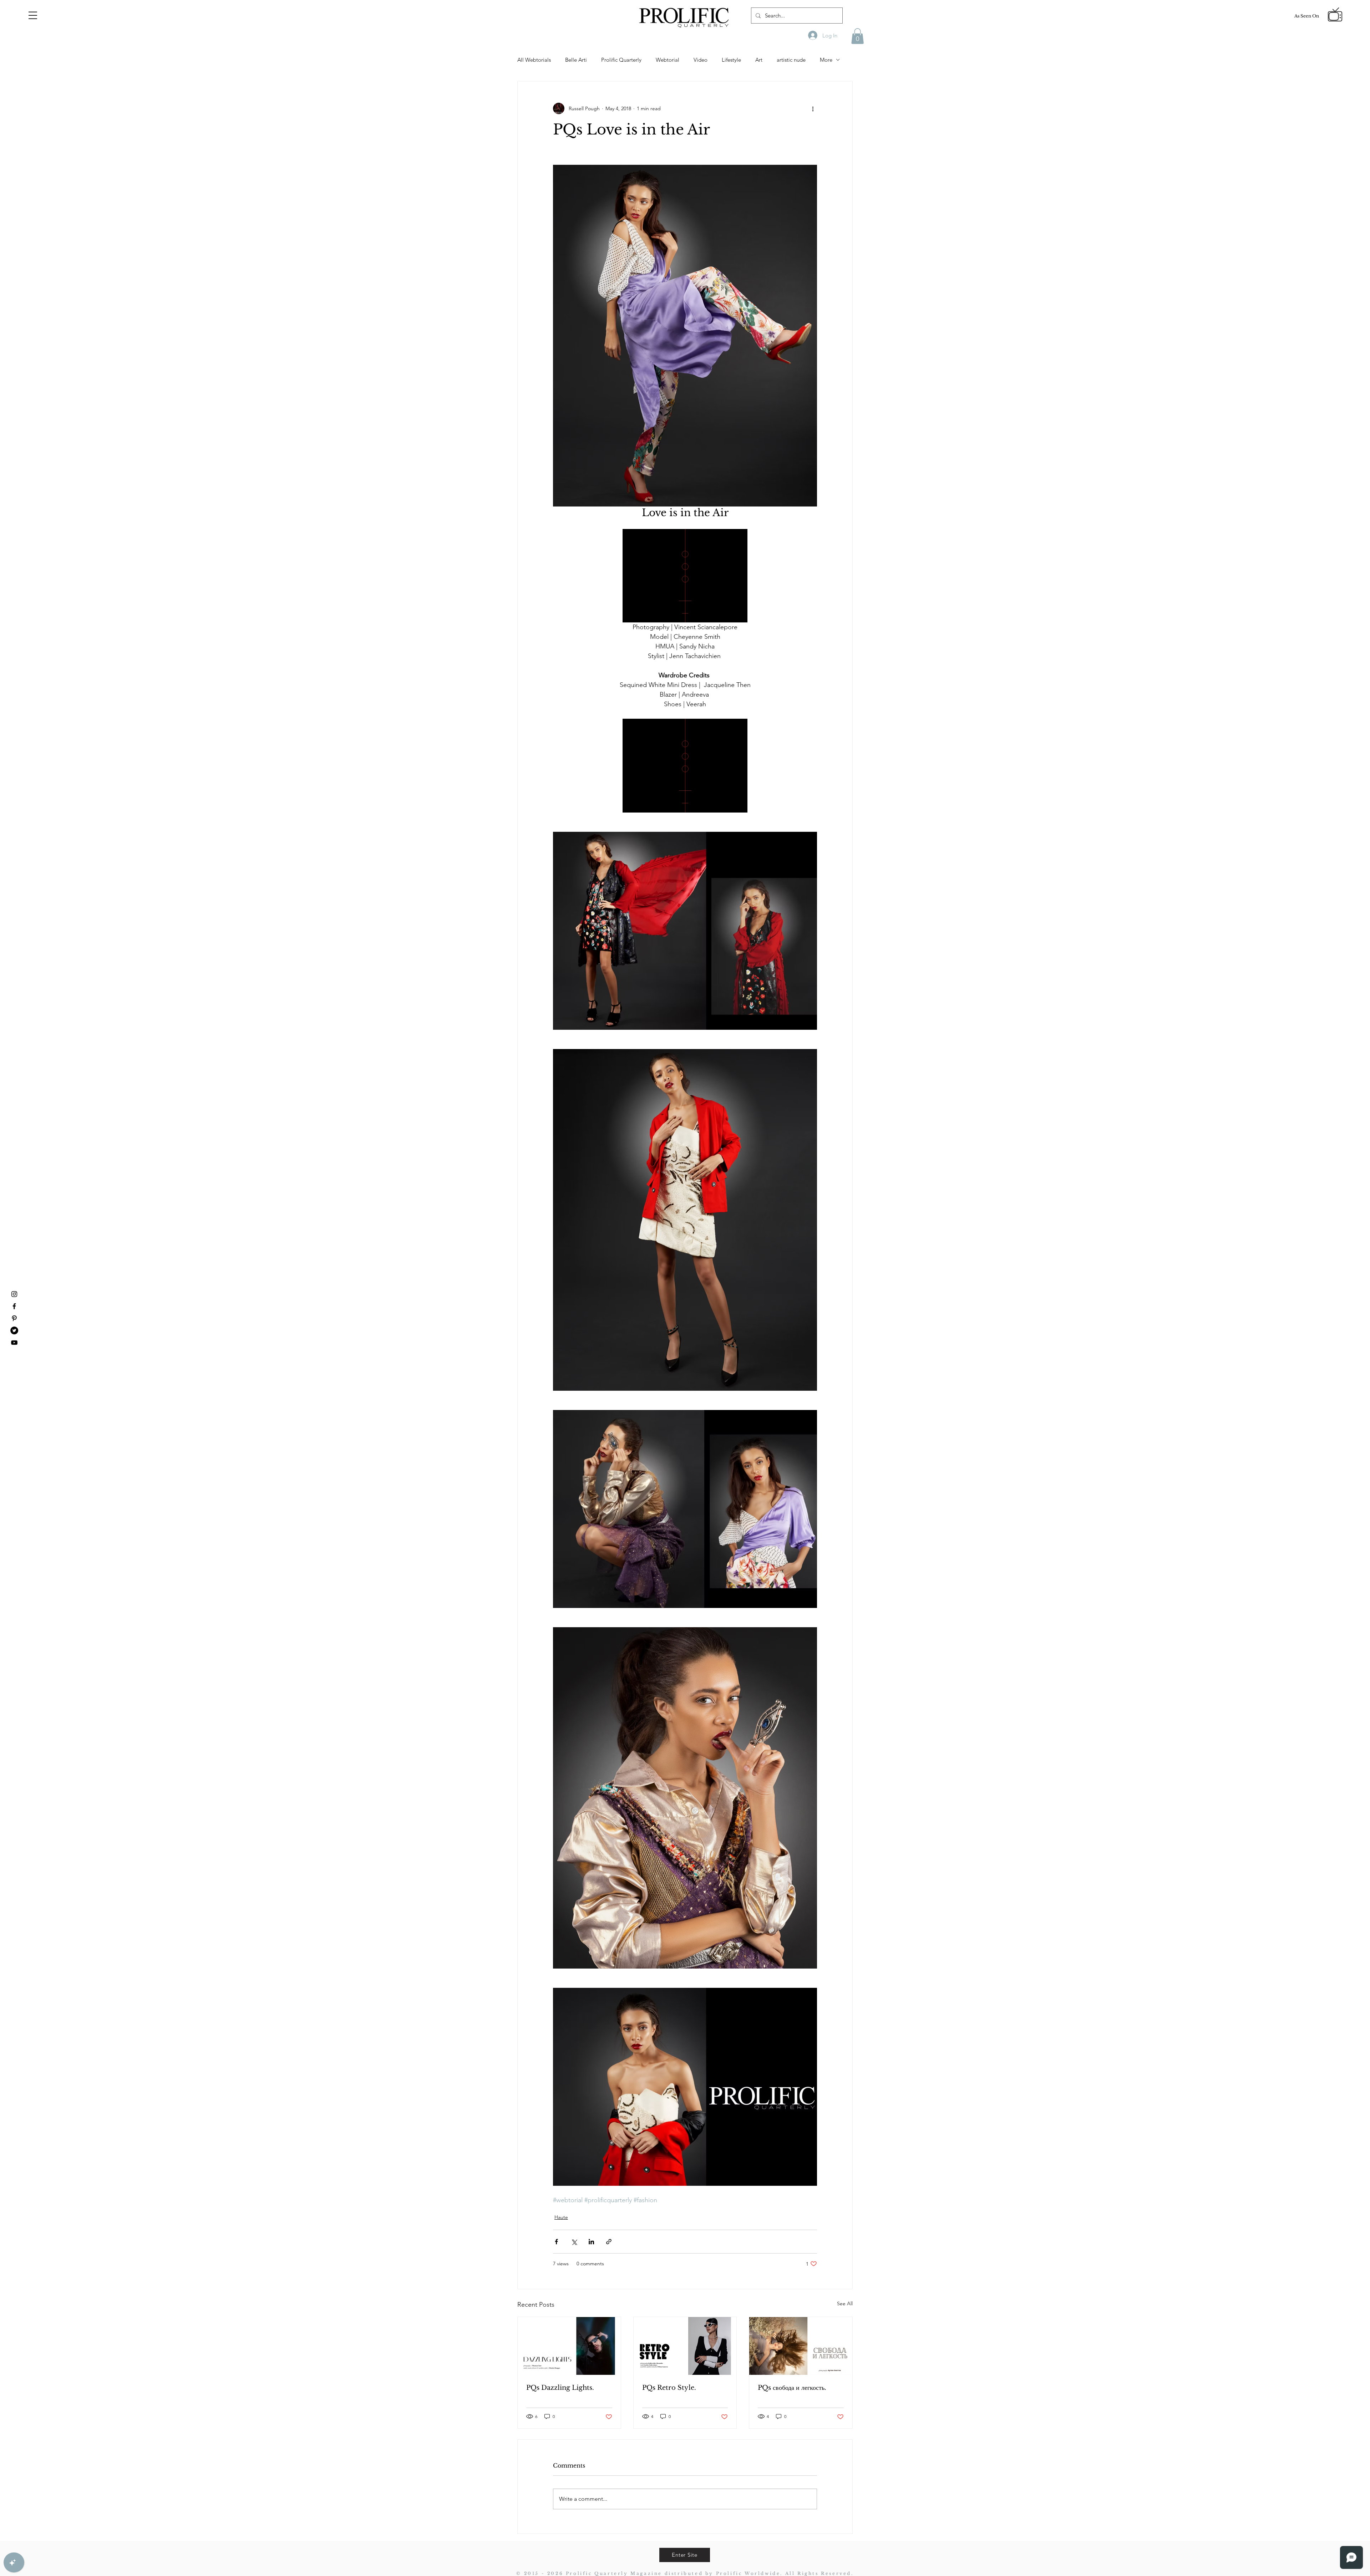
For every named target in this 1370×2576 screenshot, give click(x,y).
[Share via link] (609, 2242)
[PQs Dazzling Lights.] (569, 2346)
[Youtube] (14, 1343)
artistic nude (791, 60)
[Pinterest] (14, 1318)
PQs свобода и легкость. (792, 2388)
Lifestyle (731, 60)
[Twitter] (14, 1330)
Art (759, 60)
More (826, 60)
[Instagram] (14, 1294)
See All (845, 2303)
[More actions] (813, 108)
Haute (561, 2217)
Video (701, 60)
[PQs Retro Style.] (685, 2346)
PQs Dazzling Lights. (560, 2388)
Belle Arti (576, 60)
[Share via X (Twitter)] (574, 2242)
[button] (33, 15)
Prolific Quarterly (621, 60)
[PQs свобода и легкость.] (801, 2346)
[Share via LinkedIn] (591, 2242)
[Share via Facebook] (556, 2242)
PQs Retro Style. (669, 2388)
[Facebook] (14, 1306)
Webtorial (668, 60)
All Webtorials (534, 60)
